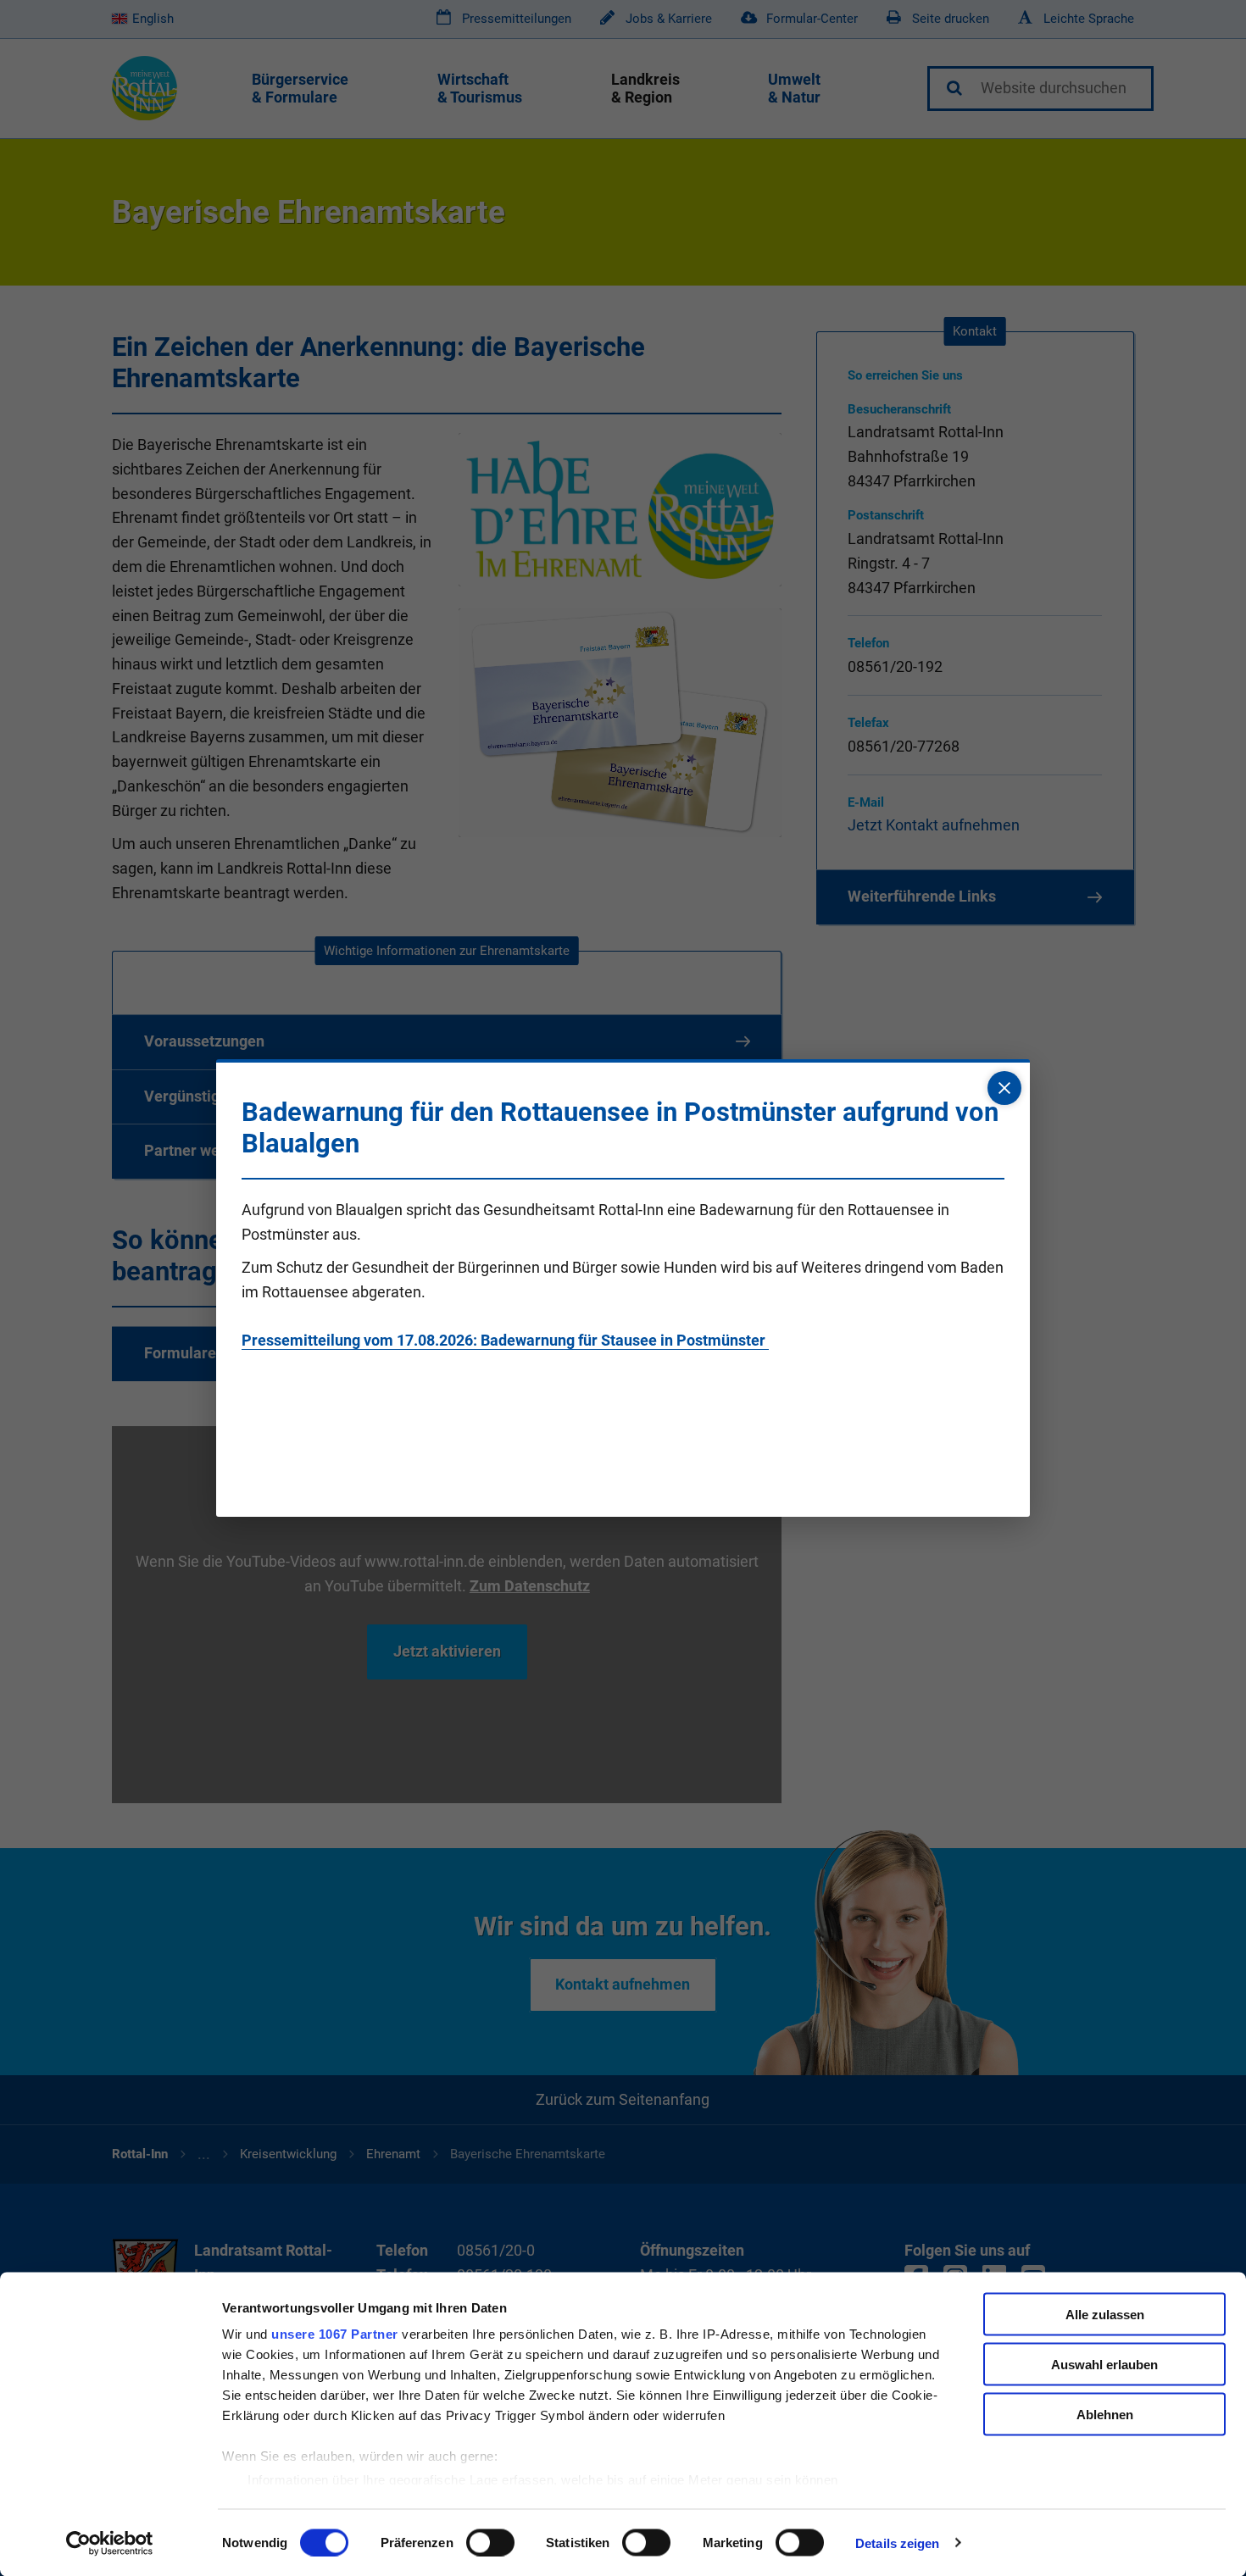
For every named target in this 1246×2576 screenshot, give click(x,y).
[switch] (490, 2542)
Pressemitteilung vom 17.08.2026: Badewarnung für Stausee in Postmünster (505, 1340)
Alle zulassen (1105, 2315)
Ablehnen (1105, 2414)
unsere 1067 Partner (335, 2334)
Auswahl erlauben (1104, 2364)
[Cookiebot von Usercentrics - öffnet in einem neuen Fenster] (110, 2543)
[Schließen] (1004, 1088)
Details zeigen (897, 2543)
